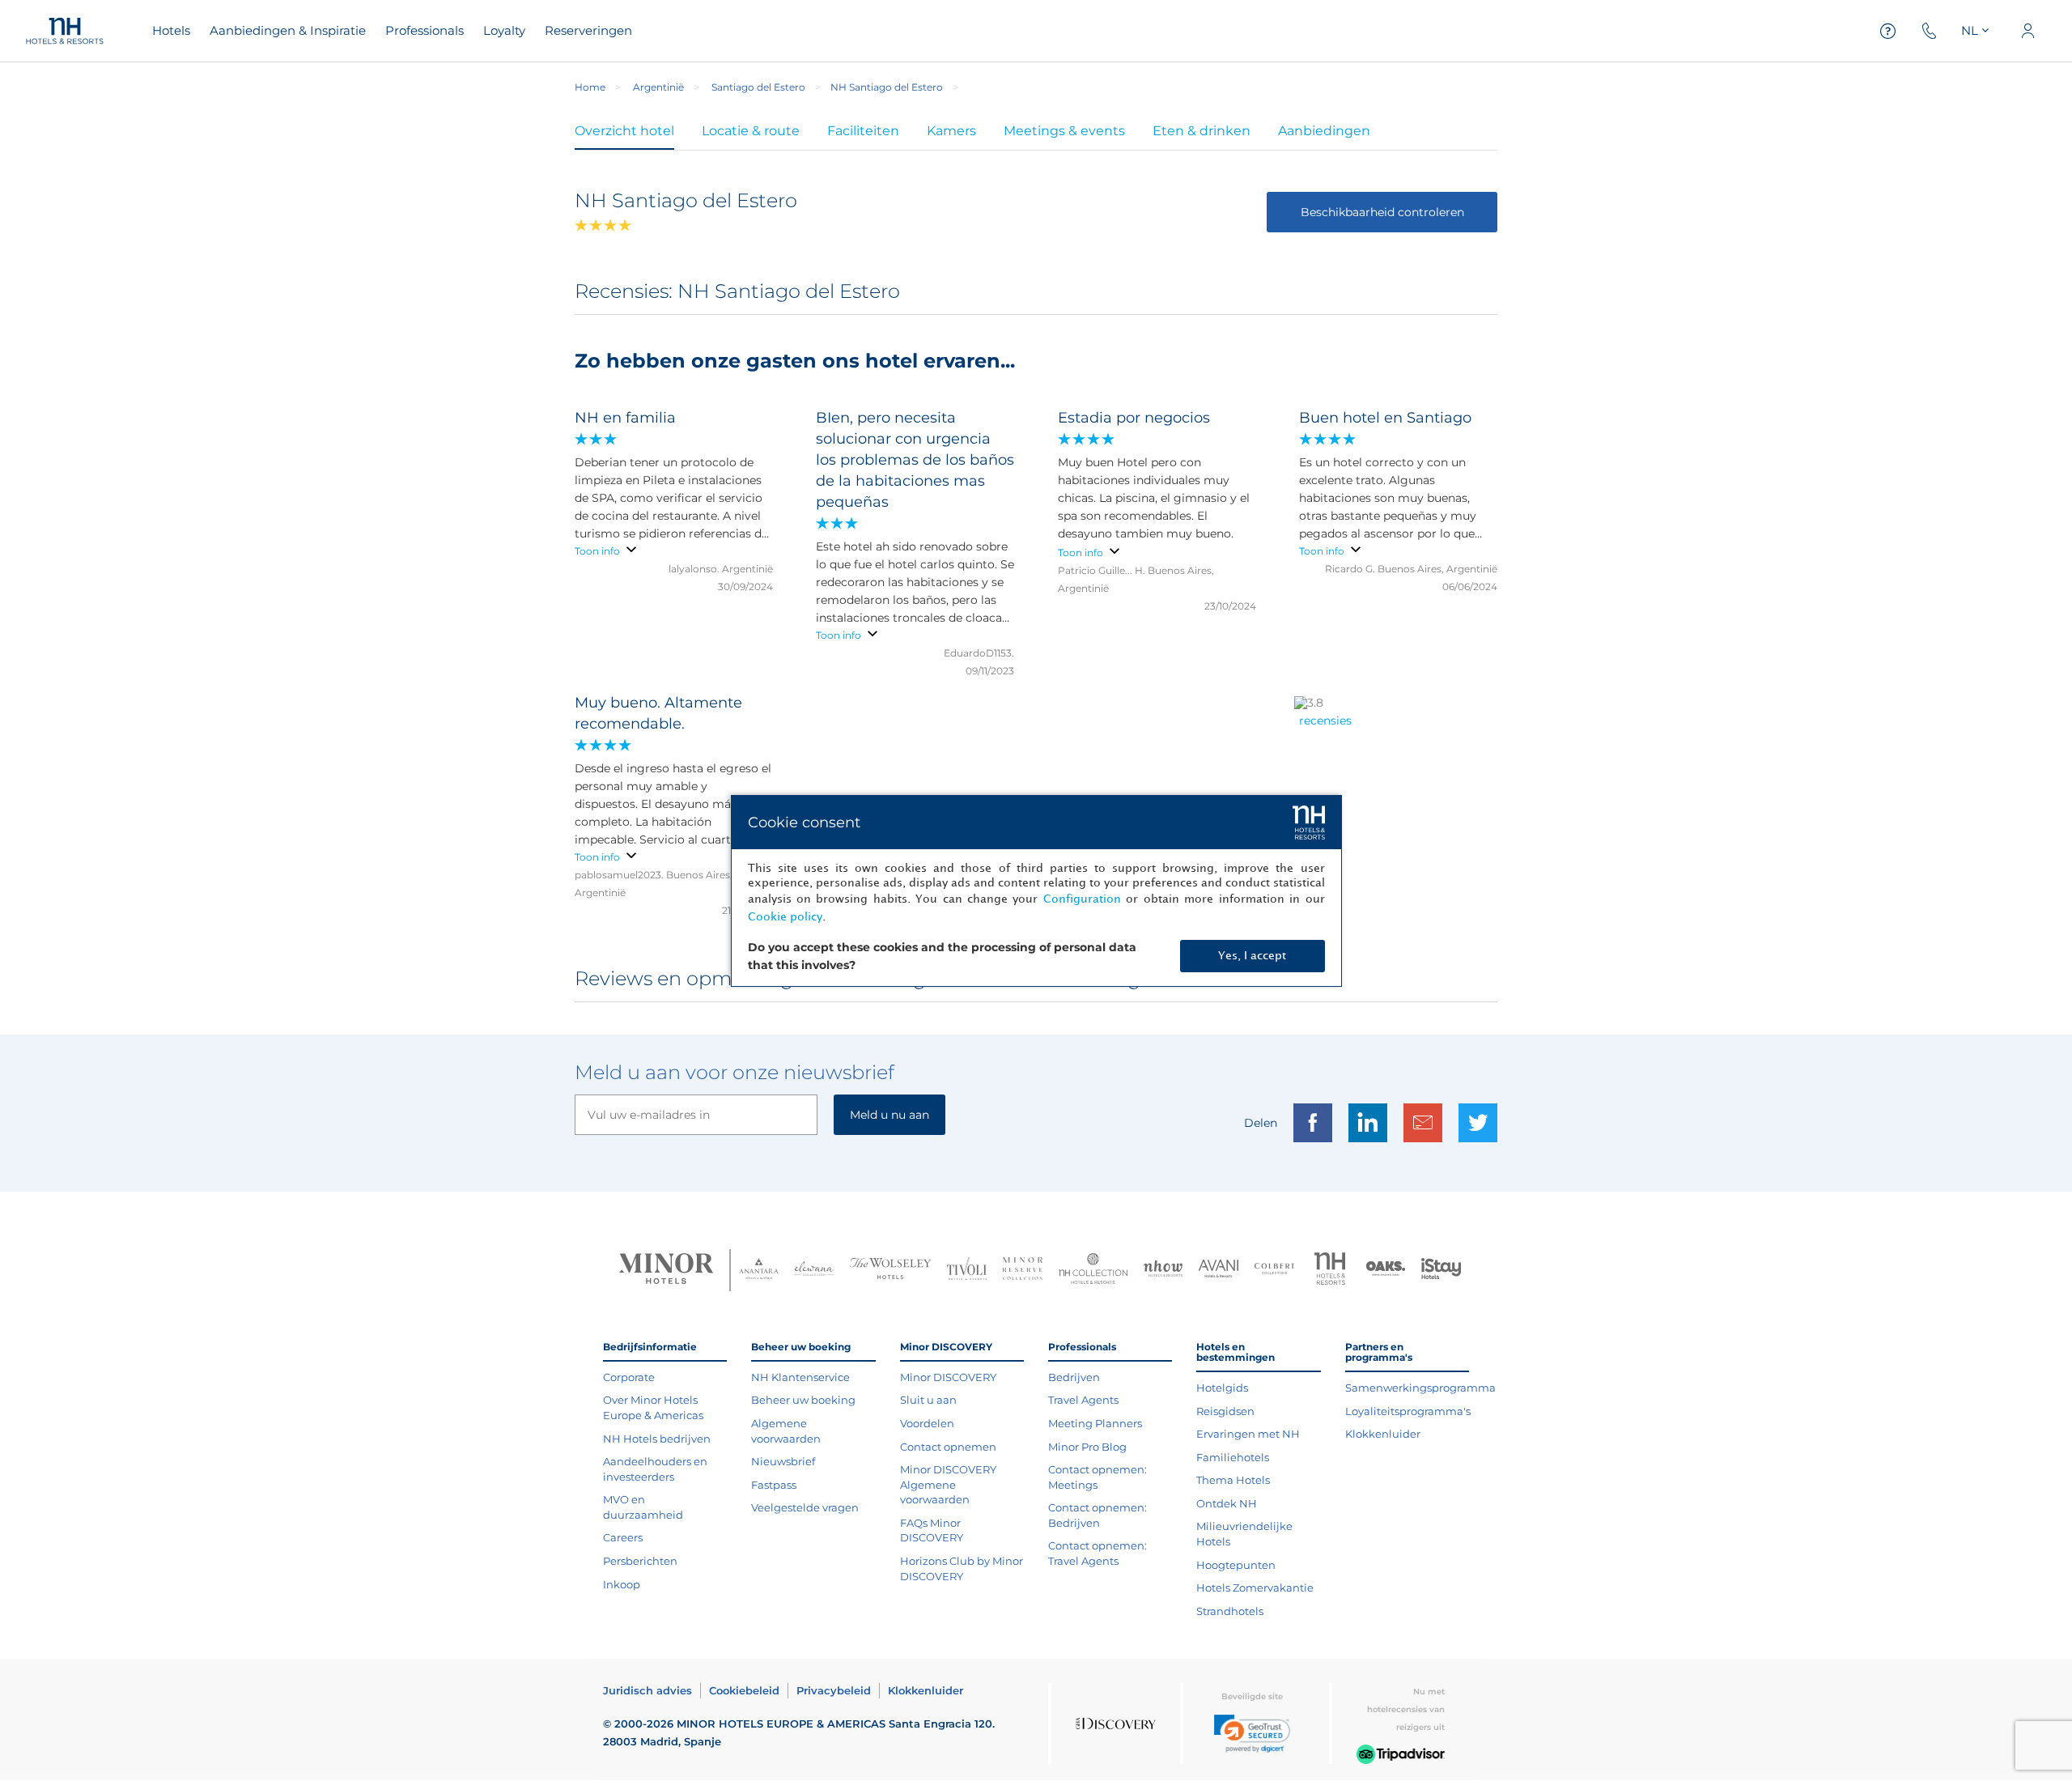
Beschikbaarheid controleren (1382, 212)
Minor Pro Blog (1087, 1447)
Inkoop (622, 1584)
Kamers (951, 131)
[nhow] (1163, 1270)
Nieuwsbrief (783, 1461)
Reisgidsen (1225, 1411)
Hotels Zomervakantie (1255, 1588)
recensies (1325, 720)
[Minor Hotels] (666, 1270)
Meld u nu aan (890, 1115)
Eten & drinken (1202, 131)
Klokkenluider (1383, 1434)
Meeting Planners (1095, 1423)
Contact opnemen (948, 1447)
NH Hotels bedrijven (657, 1439)
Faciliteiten (863, 131)
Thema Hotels (1233, 1480)
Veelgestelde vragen (805, 1507)
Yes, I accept (1252, 956)
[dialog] (1036, 891)
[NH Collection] (1093, 1270)
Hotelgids (1222, 1388)
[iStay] (1441, 1270)
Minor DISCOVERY (948, 1377)
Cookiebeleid (744, 1690)
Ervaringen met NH (1248, 1434)
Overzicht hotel (624, 131)
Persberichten (640, 1561)
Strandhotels (1230, 1611)
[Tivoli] (967, 1270)
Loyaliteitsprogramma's (1408, 1411)
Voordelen (927, 1423)
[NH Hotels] (1330, 1271)
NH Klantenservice (800, 1377)
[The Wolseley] (890, 1271)
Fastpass (774, 1485)
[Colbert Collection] (1274, 1270)
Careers (623, 1537)
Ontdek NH (1227, 1503)
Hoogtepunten (1236, 1565)
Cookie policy (785, 917)
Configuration (1082, 899)
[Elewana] (815, 1271)
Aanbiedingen (1324, 131)
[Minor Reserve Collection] (1023, 1271)
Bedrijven (1074, 1377)
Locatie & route (751, 131)
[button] (1252, 1734)
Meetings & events (1064, 131)
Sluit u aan (928, 1400)
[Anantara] (759, 1270)
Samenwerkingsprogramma (1420, 1388)
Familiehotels (1233, 1457)
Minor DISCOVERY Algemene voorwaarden (948, 1484)
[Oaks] (1386, 1271)
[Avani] (1219, 1271)
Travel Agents (1083, 1400)
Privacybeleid (834, 1690)
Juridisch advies (647, 1690)
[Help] (1888, 31)
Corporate (629, 1377)
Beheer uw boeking (803, 1400)
